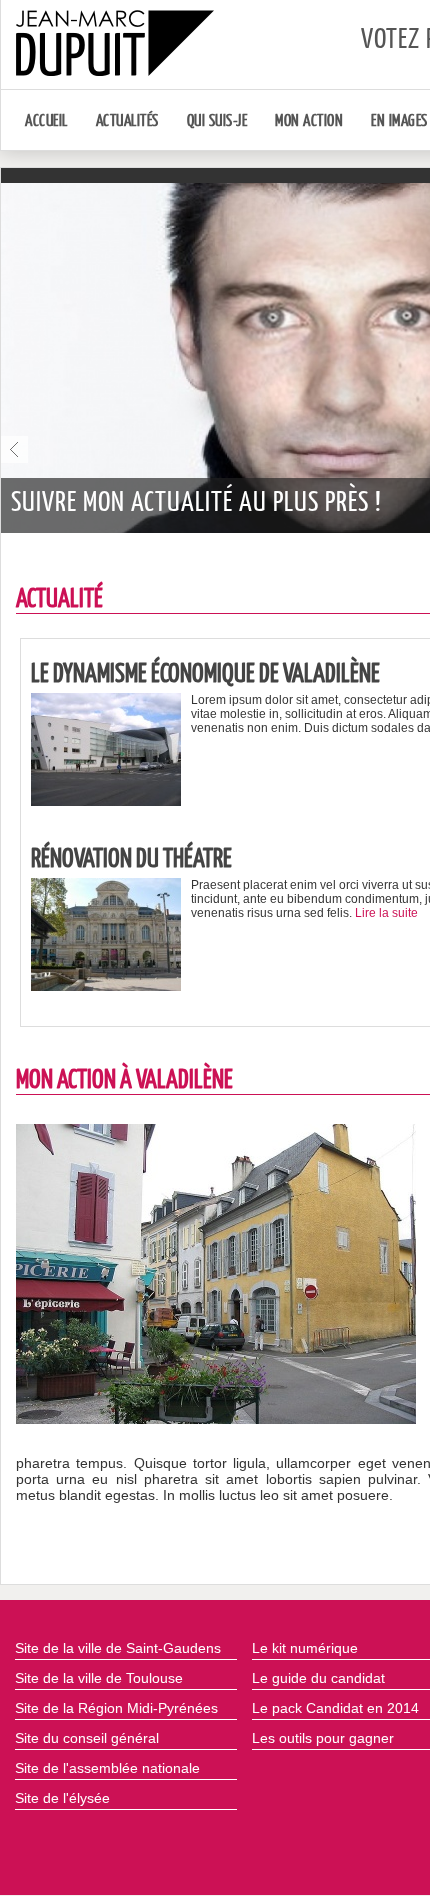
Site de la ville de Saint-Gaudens (118, 1648)
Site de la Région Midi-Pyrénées (116, 1708)
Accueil (46, 121)
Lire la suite (386, 913)
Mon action (309, 121)
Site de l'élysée (62, 1798)
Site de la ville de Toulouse (99, 1678)
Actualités (127, 121)
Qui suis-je (217, 121)
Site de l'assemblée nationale (107, 1768)
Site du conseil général (87, 1738)
